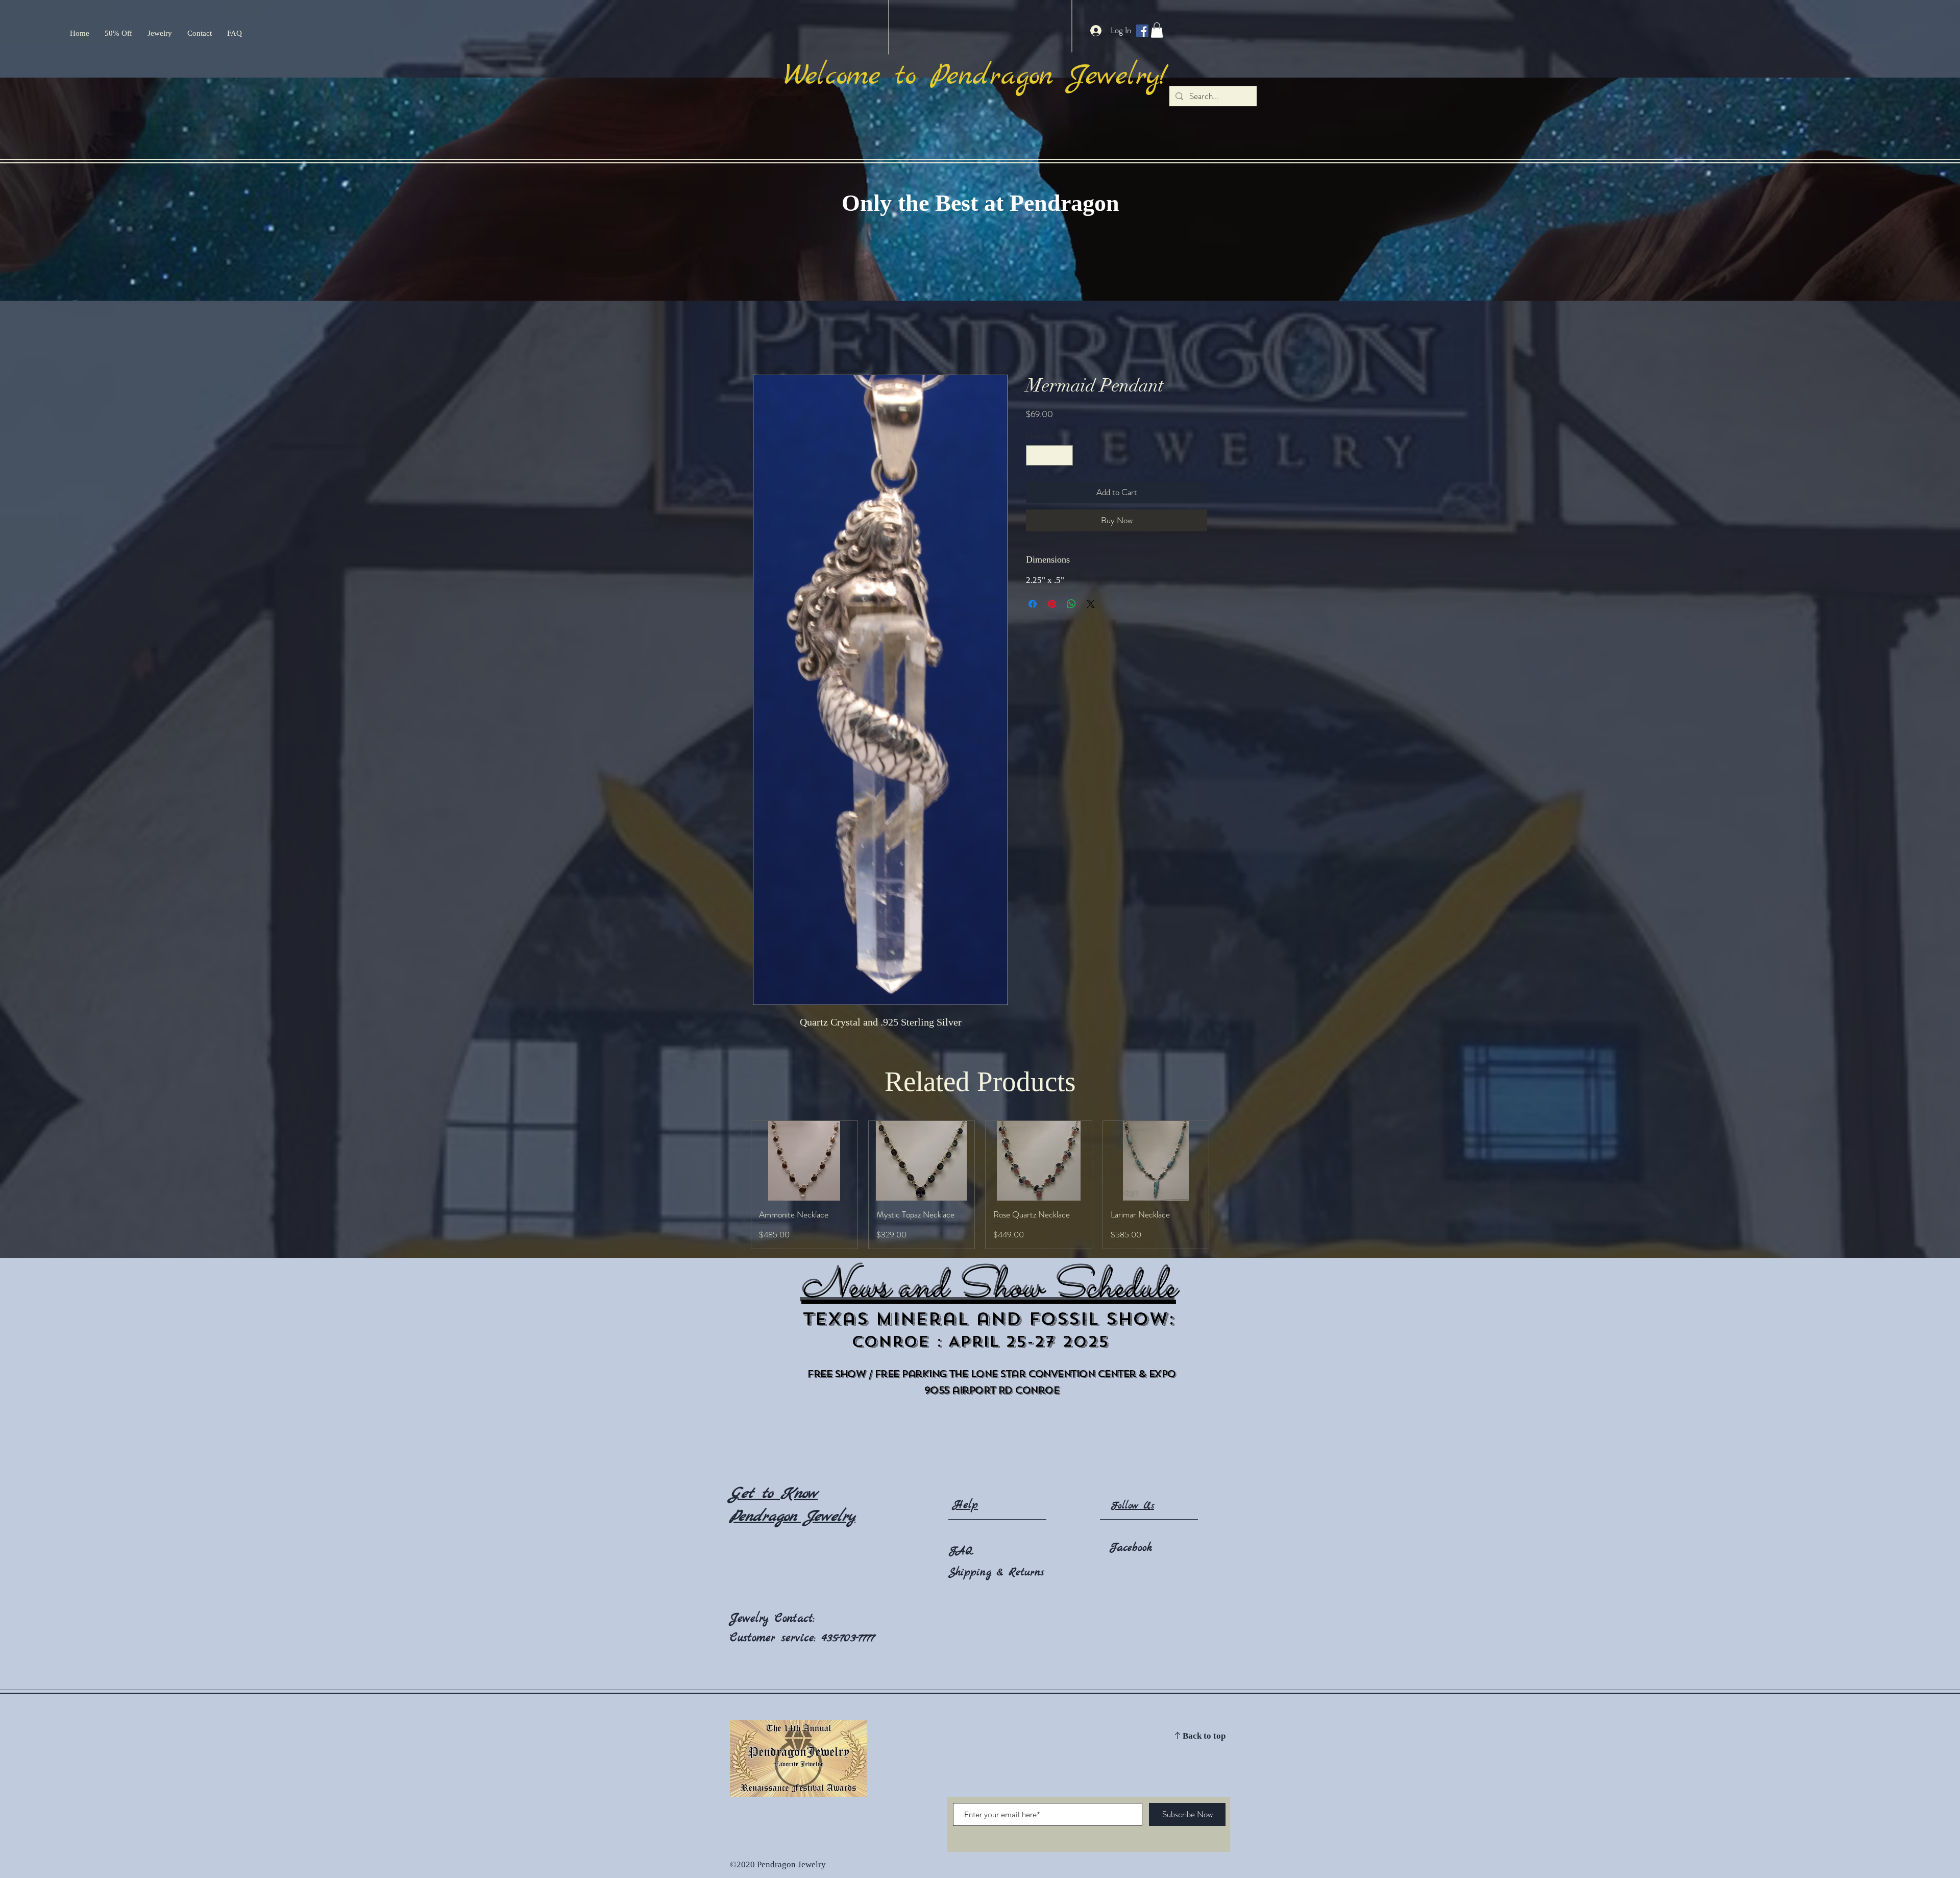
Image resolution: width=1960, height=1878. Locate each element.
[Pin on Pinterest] (1052, 604)
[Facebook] (1142, 31)
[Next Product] (1224, 1191)
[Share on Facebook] (1033, 604)
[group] (980, 1191)
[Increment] (1064, 455)
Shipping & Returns (996, 1585)
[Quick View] (804, 1161)
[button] (1157, 30)
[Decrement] (1035, 455)
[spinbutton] (1049, 455)
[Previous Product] (736, 1191)
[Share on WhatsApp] (1071, 604)
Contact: (795, 1631)
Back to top (1204, 1749)
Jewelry (752, 1631)
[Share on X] (1091, 604)
